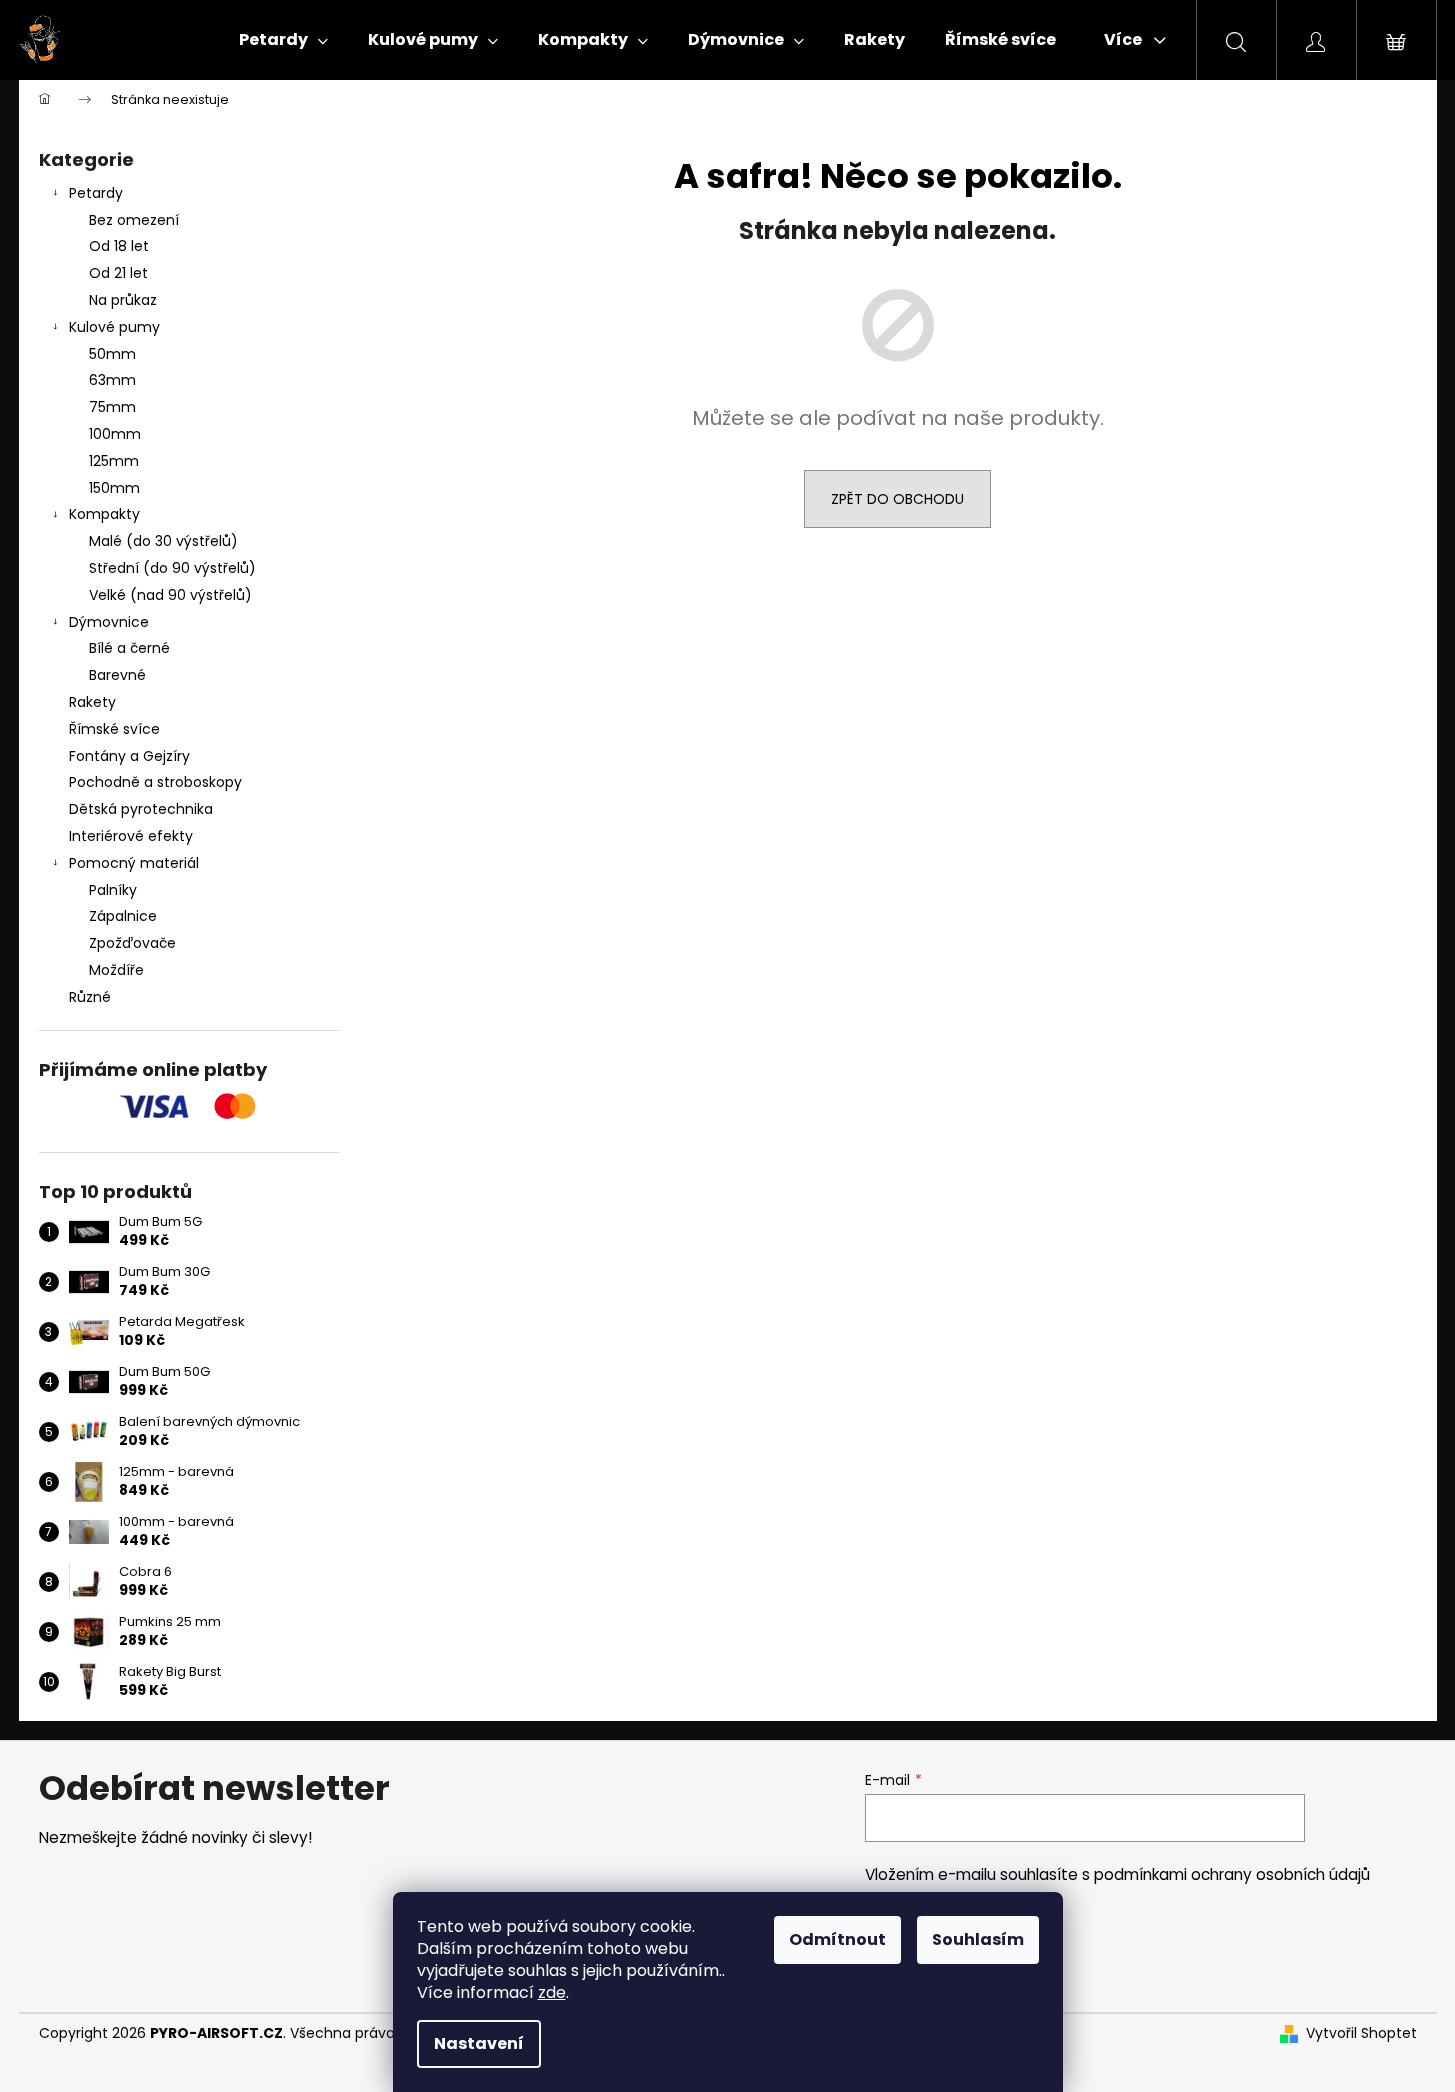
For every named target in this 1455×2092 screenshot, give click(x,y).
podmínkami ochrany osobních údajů (1232, 1874)
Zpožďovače (132, 943)
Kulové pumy (114, 327)
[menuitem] (283, 40)
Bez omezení (134, 220)
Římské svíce (114, 729)
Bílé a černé (129, 648)
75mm (112, 407)
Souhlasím (978, 1939)
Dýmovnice (109, 622)
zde (552, 1992)
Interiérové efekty (131, 836)
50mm (112, 354)
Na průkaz (123, 300)
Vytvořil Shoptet (1361, 2033)
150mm (114, 488)
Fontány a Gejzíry (129, 756)
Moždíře (116, 970)
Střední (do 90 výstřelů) (172, 568)
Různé (90, 997)
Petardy (96, 193)
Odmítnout (837, 1939)
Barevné (117, 675)
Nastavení (479, 2043)
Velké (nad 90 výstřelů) (170, 595)
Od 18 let (119, 246)
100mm (115, 434)
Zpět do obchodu (897, 499)
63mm (112, 380)
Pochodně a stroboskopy (155, 782)
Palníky (113, 890)
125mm (114, 461)
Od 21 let (118, 273)
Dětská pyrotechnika (141, 809)
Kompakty (104, 514)
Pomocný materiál (134, 863)
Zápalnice (123, 916)
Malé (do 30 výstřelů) (163, 541)
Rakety (92, 702)
